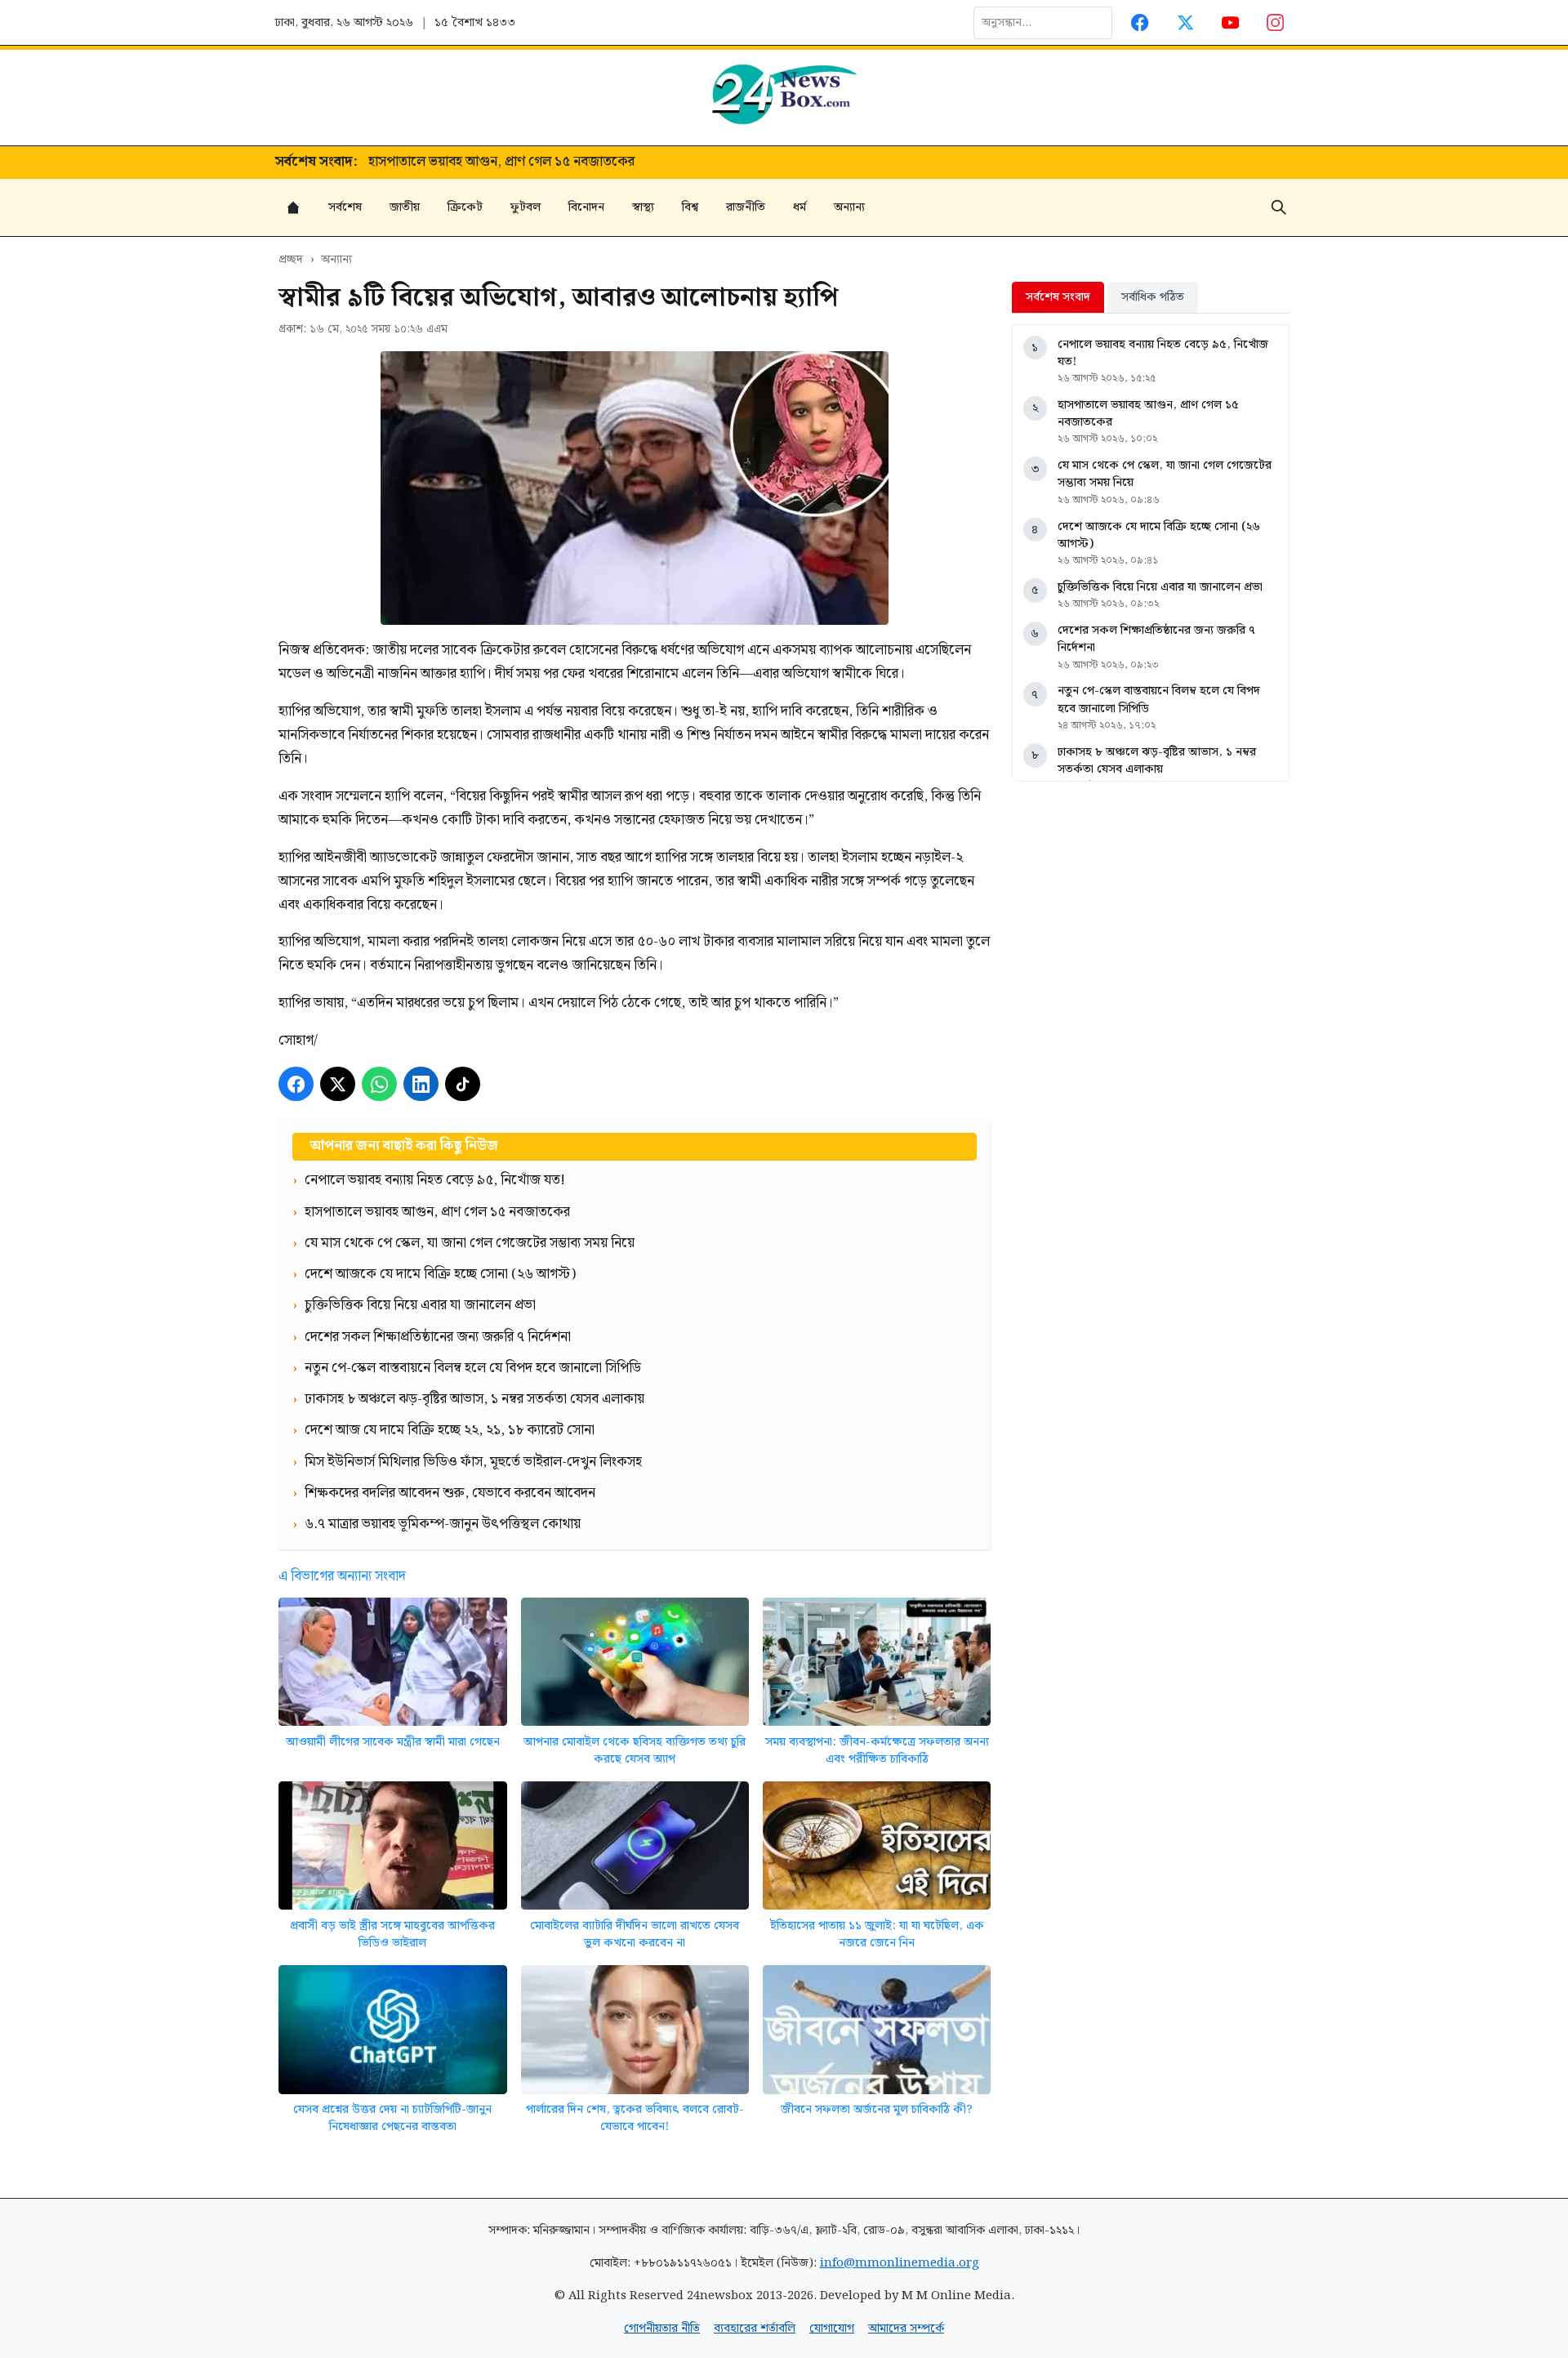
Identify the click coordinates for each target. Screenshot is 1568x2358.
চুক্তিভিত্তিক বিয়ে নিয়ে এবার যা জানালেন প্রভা (1160, 587)
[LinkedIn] (421, 1084)
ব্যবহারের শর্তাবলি (755, 2328)
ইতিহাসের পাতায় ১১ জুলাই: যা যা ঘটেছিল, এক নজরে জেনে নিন (877, 1935)
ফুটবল (526, 207)
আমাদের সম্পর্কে (906, 2328)
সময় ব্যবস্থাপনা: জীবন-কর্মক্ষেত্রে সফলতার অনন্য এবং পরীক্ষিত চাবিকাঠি (877, 1751)
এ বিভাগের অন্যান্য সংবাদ (342, 1576)
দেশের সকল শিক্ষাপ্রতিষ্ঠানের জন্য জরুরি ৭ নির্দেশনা (1156, 639)
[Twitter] (1185, 22)
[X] (338, 1084)
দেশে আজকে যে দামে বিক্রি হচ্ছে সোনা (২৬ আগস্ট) (1159, 535)
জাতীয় (405, 207)
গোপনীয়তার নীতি (662, 2328)
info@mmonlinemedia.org (900, 2263)
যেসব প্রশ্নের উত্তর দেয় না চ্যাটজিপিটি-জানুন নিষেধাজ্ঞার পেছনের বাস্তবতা (392, 2118)
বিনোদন (586, 207)
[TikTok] (463, 1084)
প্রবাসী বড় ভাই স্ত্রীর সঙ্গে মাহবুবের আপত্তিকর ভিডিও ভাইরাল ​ (392, 1935)
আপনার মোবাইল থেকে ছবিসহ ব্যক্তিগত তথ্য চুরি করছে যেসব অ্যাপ (635, 1751)
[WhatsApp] (379, 1084)
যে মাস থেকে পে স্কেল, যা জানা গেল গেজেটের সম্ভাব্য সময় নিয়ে (534, 163)
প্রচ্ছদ (291, 259)
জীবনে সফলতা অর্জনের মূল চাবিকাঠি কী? (877, 2109)
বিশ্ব (690, 207)
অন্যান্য (849, 207)
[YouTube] (1230, 22)
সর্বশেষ (345, 207)
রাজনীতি (746, 207)
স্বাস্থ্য (643, 207)
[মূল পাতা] (293, 207)
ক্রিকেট (465, 207)
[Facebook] (1140, 22)
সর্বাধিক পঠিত (1153, 297)
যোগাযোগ (832, 2328)
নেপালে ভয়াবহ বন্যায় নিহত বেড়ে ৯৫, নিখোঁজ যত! (1163, 353)
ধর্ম (800, 207)
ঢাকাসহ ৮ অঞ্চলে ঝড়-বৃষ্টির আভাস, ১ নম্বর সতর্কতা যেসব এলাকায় (1157, 761)
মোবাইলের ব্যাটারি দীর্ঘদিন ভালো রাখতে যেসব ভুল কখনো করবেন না (635, 1935)
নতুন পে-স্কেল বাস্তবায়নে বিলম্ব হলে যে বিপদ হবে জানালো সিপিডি (1159, 700)
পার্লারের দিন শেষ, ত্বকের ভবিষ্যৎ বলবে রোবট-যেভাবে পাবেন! (635, 2118)
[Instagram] (1276, 22)
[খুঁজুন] (1279, 207)
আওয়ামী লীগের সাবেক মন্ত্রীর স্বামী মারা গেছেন (393, 1742)
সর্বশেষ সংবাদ (1058, 297)
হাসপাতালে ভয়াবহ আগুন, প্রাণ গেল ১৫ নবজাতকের (1148, 414)
